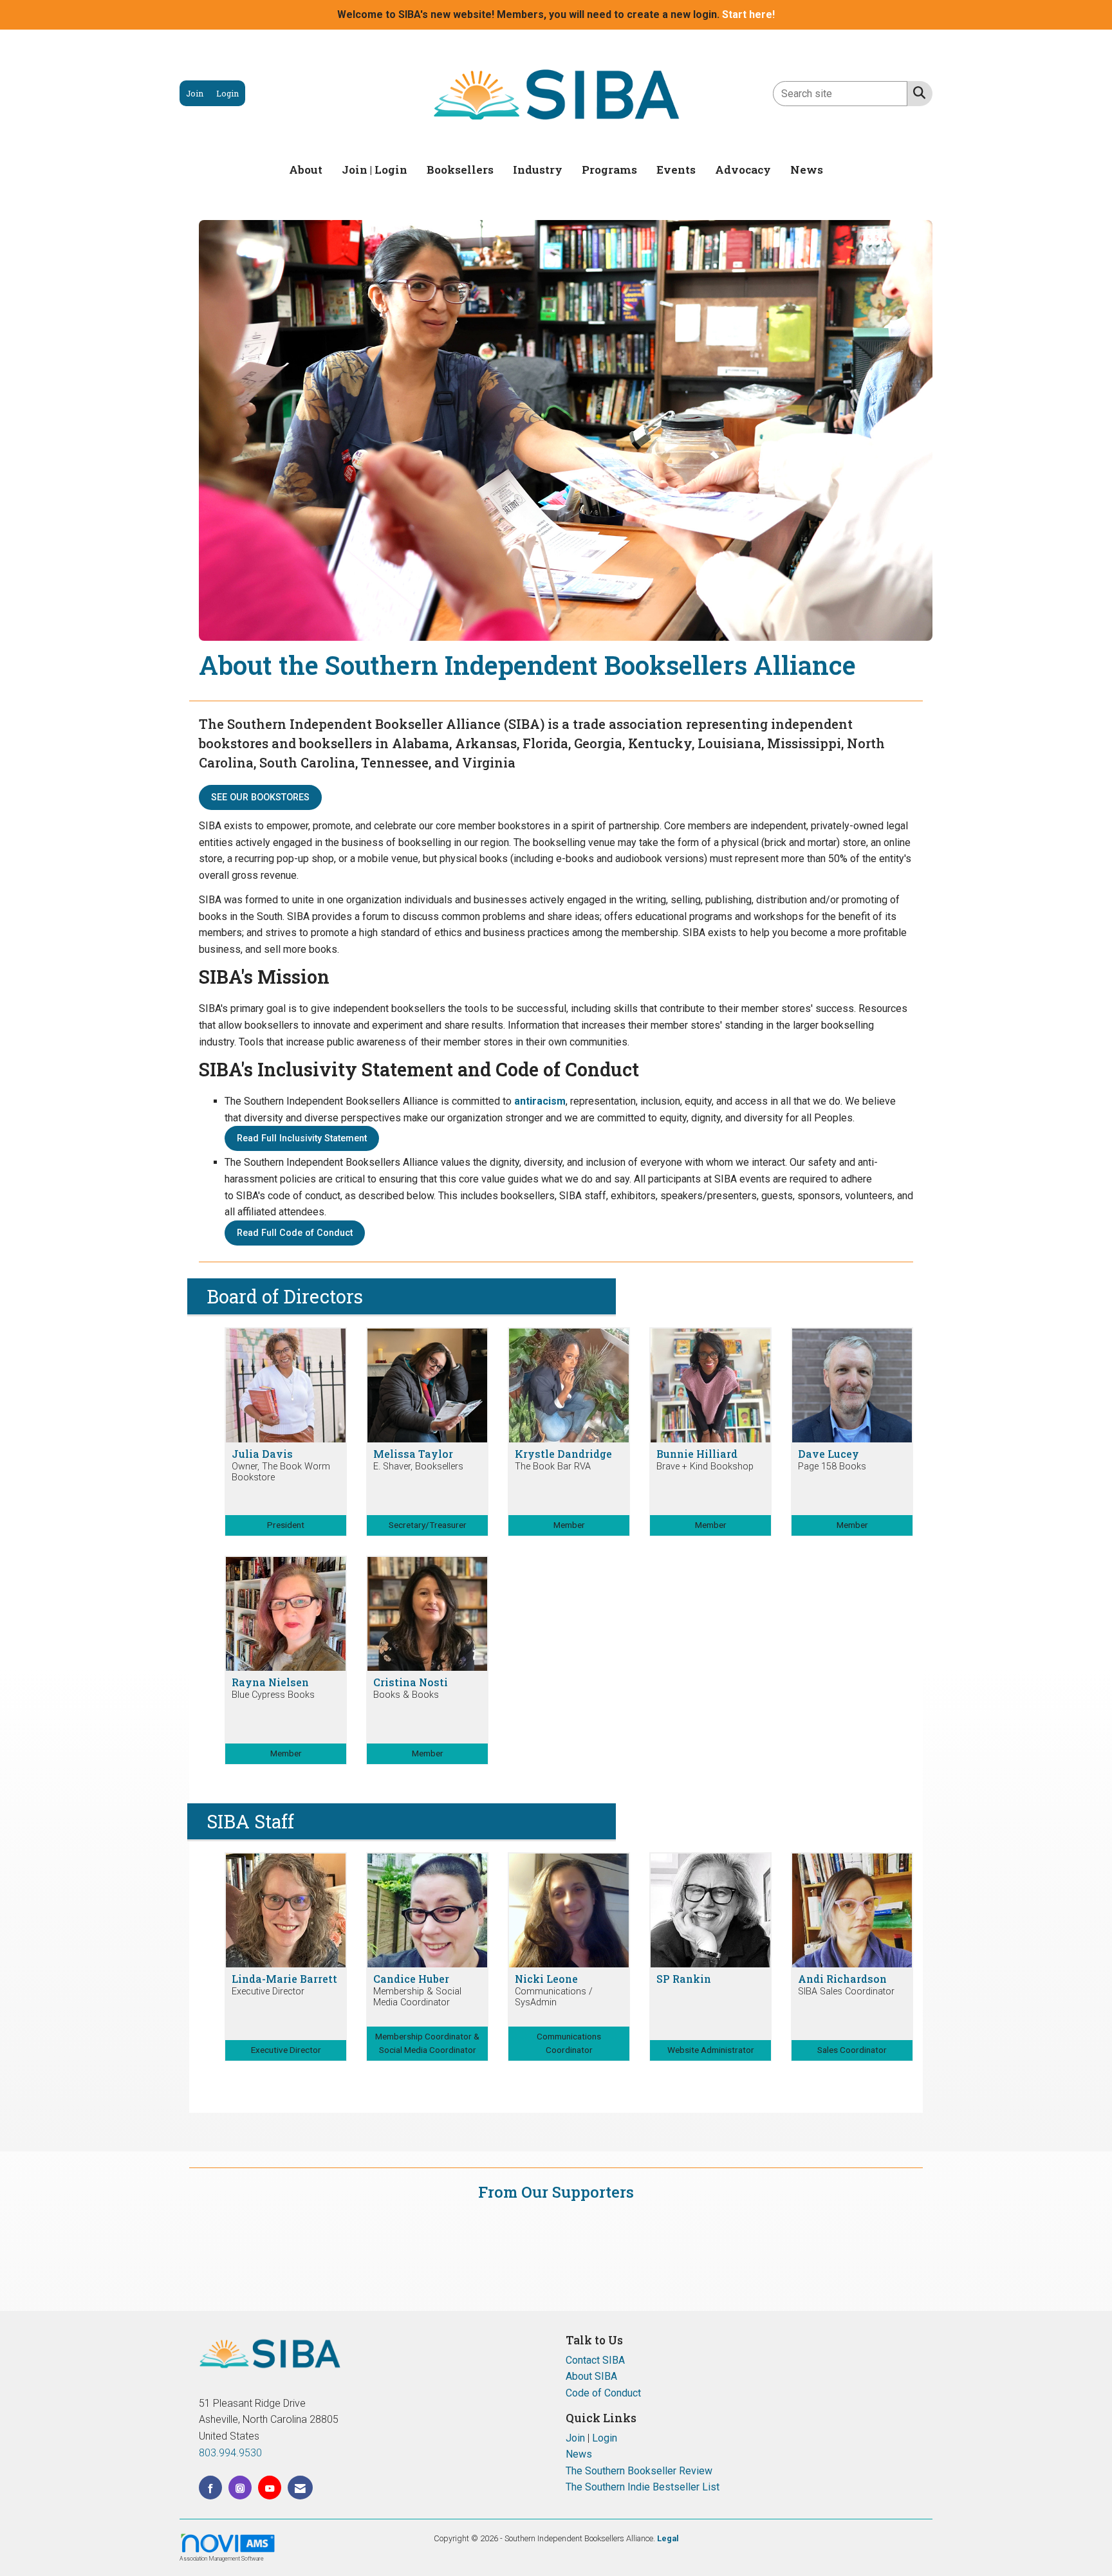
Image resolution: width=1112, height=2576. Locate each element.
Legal (668, 2538)
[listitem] (195, 93)
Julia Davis (262, 1454)
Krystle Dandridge (563, 1454)
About (306, 170)
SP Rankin (684, 1979)
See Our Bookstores (260, 797)
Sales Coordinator (852, 2050)
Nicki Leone (546, 1979)
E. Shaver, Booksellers (418, 1467)
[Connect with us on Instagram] (240, 2488)
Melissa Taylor (413, 1454)
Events (676, 170)
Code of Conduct (603, 2393)
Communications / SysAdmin (554, 1997)
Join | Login (375, 170)
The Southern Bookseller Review (639, 2471)
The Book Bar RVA (553, 1467)
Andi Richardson (842, 1979)
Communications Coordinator (569, 2043)
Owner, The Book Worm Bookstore (281, 1472)
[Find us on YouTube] (270, 2488)
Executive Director (268, 1992)
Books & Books (406, 1695)
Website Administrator (711, 2050)
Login (605, 2438)
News (807, 170)
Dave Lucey (829, 1454)
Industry (538, 170)
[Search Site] (917, 93)
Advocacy (743, 170)
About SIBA (591, 2376)
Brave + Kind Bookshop (705, 1467)
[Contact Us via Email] (300, 2488)
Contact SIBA (595, 2360)
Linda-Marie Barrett (284, 1979)
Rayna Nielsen (270, 1682)
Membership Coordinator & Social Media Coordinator (427, 2043)
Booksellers (460, 170)
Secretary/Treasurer (428, 1525)
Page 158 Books (832, 1467)
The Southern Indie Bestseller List (643, 2487)
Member (569, 1525)
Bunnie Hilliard (697, 1454)
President (286, 1525)
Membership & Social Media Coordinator (417, 1997)
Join (575, 2438)
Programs (609, 170)
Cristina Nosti (411, 1682)
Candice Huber (411, 1979)
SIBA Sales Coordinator (846, 1992)
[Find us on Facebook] (210, 2488)
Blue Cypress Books (273, 1695)
